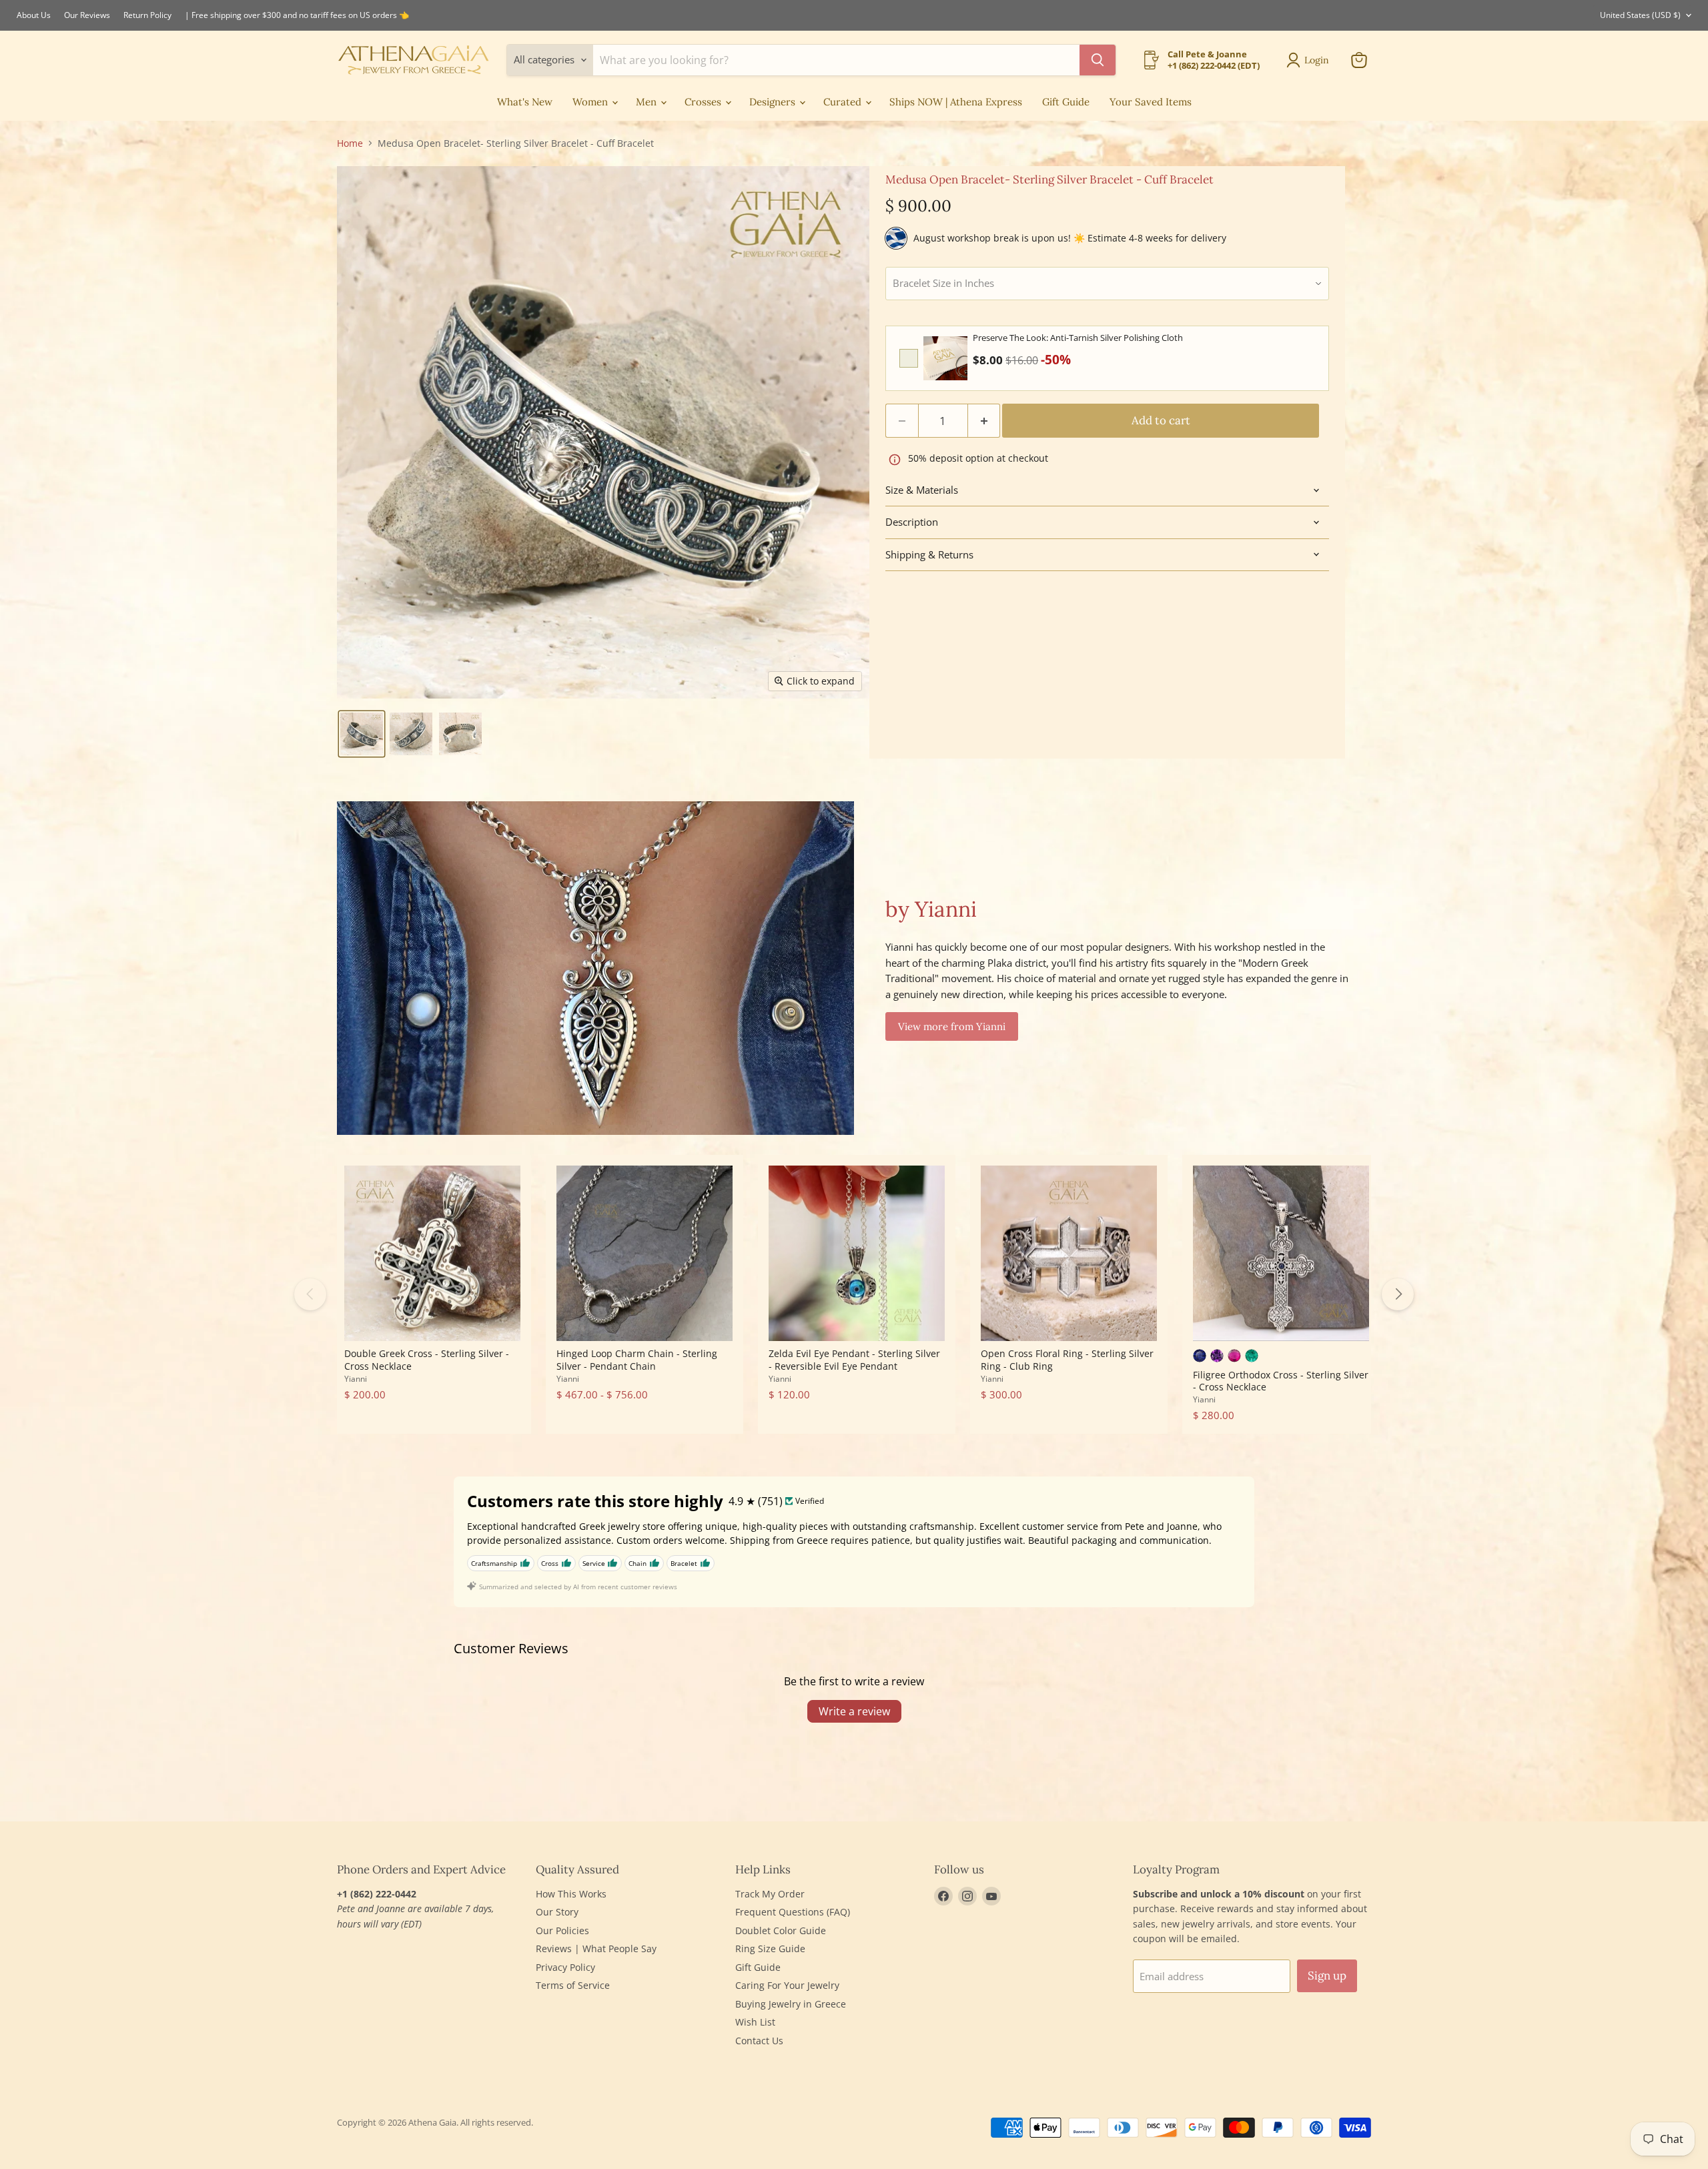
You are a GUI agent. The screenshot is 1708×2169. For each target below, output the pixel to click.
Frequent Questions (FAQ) (793, 1912)
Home (350, 143)
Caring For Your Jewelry (787, 1985)
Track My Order (770, 1894)
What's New (525, 102)
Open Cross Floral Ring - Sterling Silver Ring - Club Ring (1067, 1359)
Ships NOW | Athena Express (956, 102)
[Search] (1098, 60)
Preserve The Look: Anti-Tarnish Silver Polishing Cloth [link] (1078, 338)
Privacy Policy (565, 1967)
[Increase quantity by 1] (984, 421)
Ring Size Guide (770, 1948)
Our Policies (562, 1930)
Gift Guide (1066, 102)
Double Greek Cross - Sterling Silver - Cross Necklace (427, 1359)
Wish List (755, 2022)
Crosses (704, 102)
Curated (844, 102)
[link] (945, 358)
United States (1640, 15)
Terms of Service (573, 1985)
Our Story (557, 1912)
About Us (34, 15)
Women (591, 102)
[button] (362, 734)
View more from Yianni (952, 1026)
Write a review (854, 1711)
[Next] (1398, 1294)
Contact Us (759, 2041)
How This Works (571, 1894)
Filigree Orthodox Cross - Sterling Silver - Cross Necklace (1281, 1381)
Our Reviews (87, 15)
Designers (774, 102)
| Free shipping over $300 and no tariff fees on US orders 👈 (297, 15)
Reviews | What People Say (596, 1948)
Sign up (1327, 1976)
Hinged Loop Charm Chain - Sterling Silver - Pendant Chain (637, 1359)
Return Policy (147, 15)
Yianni (356, 1379)
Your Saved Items (1151, 102)
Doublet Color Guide (781, 1930)
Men (648, 102)
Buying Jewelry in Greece (791, 2004)
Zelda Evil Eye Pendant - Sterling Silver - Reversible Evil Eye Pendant (854, 1359)
